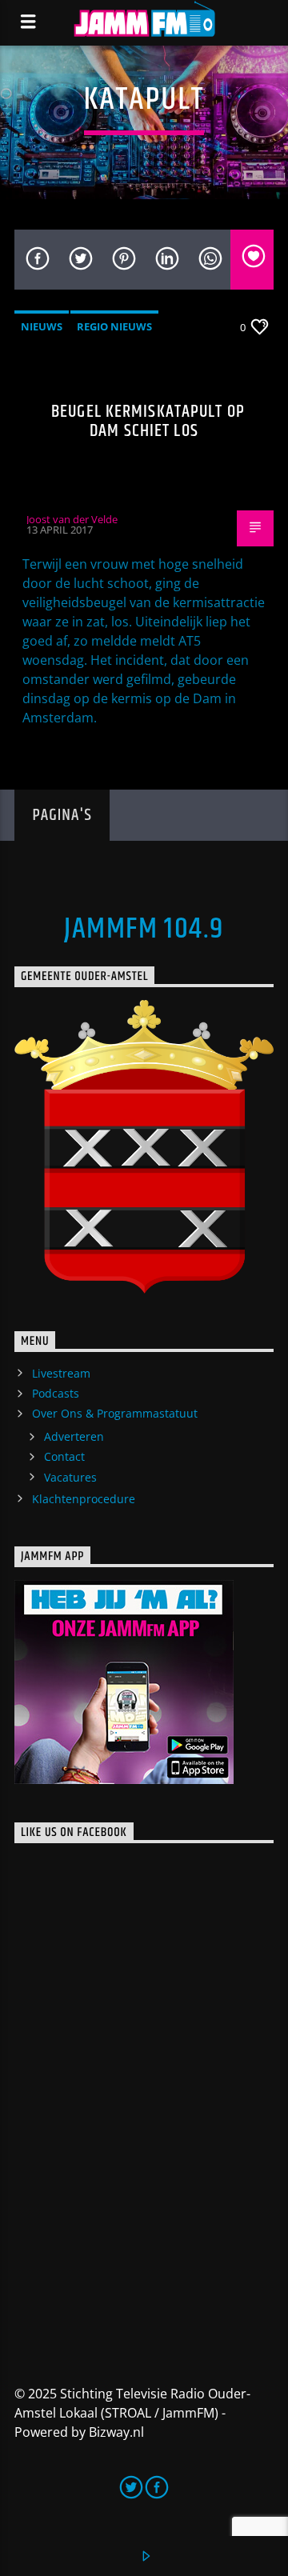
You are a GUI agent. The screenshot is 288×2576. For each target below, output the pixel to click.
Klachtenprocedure (84, 1499)
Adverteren (74, 1436)
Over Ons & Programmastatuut (115, 1413)
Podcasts (56, 1393)
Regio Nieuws (114, 326)
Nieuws (42, 326)
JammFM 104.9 (144, 930)
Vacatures (70, 1477)
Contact (64, 1456)
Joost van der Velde (72, 519)
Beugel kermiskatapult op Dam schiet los (148, 421)
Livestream (61, 1373)
